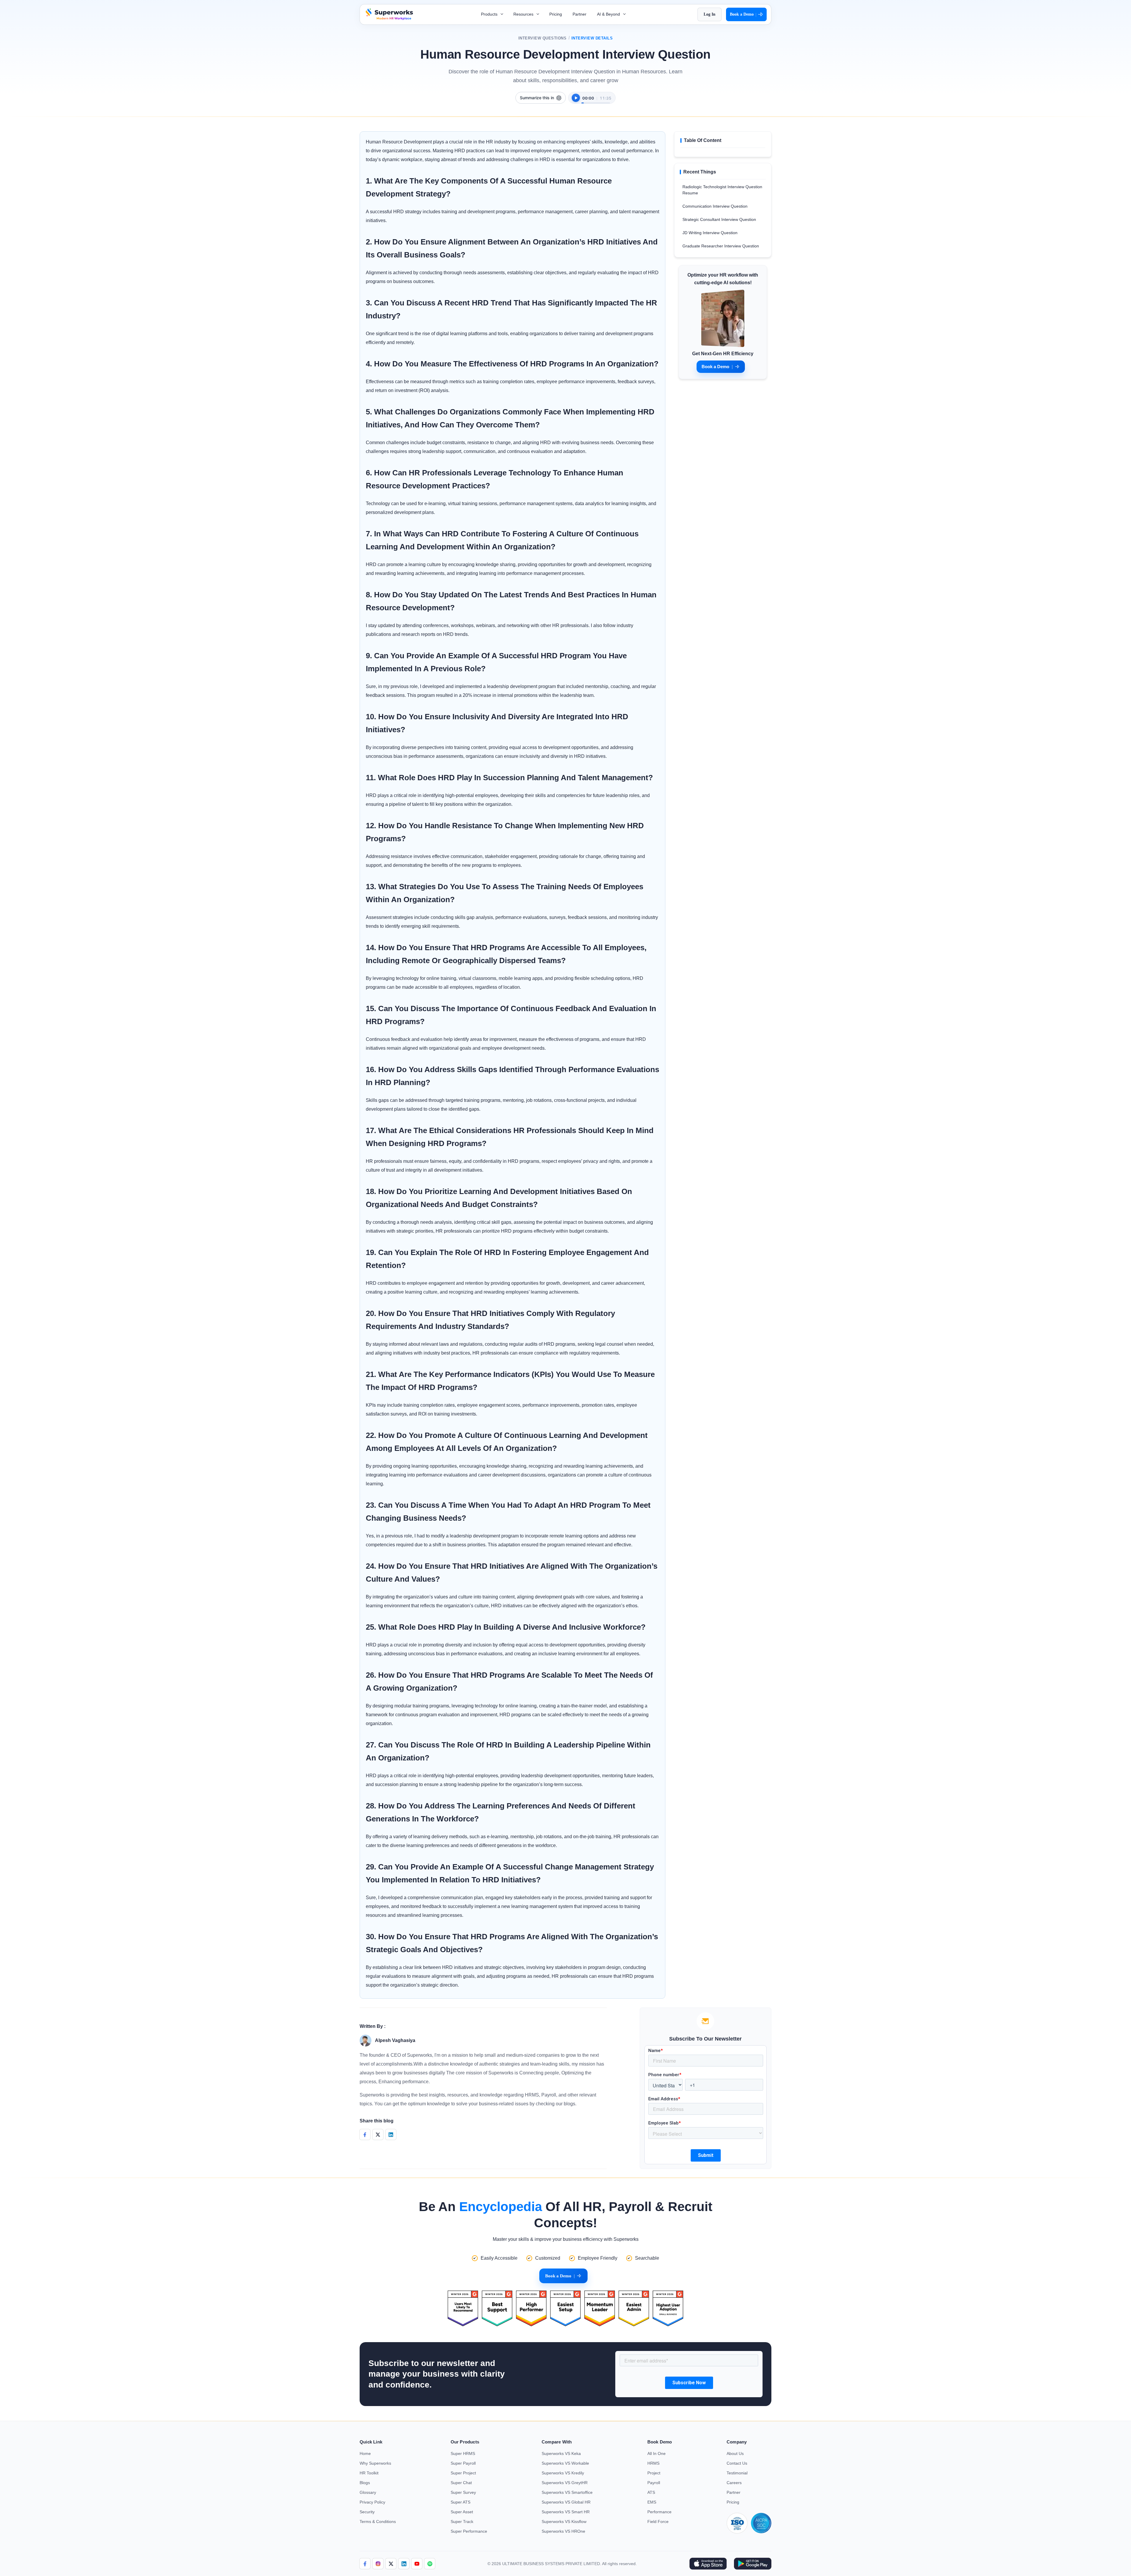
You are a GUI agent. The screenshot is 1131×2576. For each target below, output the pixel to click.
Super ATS (460, 2502)
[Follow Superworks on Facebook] (365, 2564)
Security (367, 2512)
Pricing (556, 14)
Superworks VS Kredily (563, 2473)
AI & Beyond (609, 14)
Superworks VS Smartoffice (567, 2492)
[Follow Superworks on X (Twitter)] (391, 2564)
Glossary (368, 2492)
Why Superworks (375, 2463)
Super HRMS (463, 2453)
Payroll (654, 2483)
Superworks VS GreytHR (565, 2483)
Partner (579, 14)
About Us (735, 2453)
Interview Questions (543, 38)
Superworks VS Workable (565, 2463)
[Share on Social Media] (365, 2135)
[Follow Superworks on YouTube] (417, 2564)
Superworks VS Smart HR (566, 2512)
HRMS (653, 2463)
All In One (657, 2453)
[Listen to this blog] (576, 98)
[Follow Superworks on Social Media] (430, 2564)
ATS (651, 2492)
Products (490, 14)
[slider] (596, 100)
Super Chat (461, 2483)
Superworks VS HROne (563, 2531)
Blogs (365, 2483)
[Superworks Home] (389, 18)
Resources (524, 14)
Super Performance (469, 2531)
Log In (710, 14)
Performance (659, 2512)
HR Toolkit (369, 2473)
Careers (734, 2483)
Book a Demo (743, 14)
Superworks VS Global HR (566, 2502)
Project (654, 2473)
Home (365, 2453)
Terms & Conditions (378, 2522)
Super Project (463, 2473)
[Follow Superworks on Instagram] (378, 2564)
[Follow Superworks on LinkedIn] (404, 2564)
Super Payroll (463, 2463)
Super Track (462, 2522)
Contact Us (737, 2463)
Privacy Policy (372, 2502)
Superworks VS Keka (561, 2453)
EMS (652, 2502)
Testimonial (737, 2473)
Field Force (658, 2522)
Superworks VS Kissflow (564, 2522)
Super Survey (463, 2492)
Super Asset (462, 2512)
